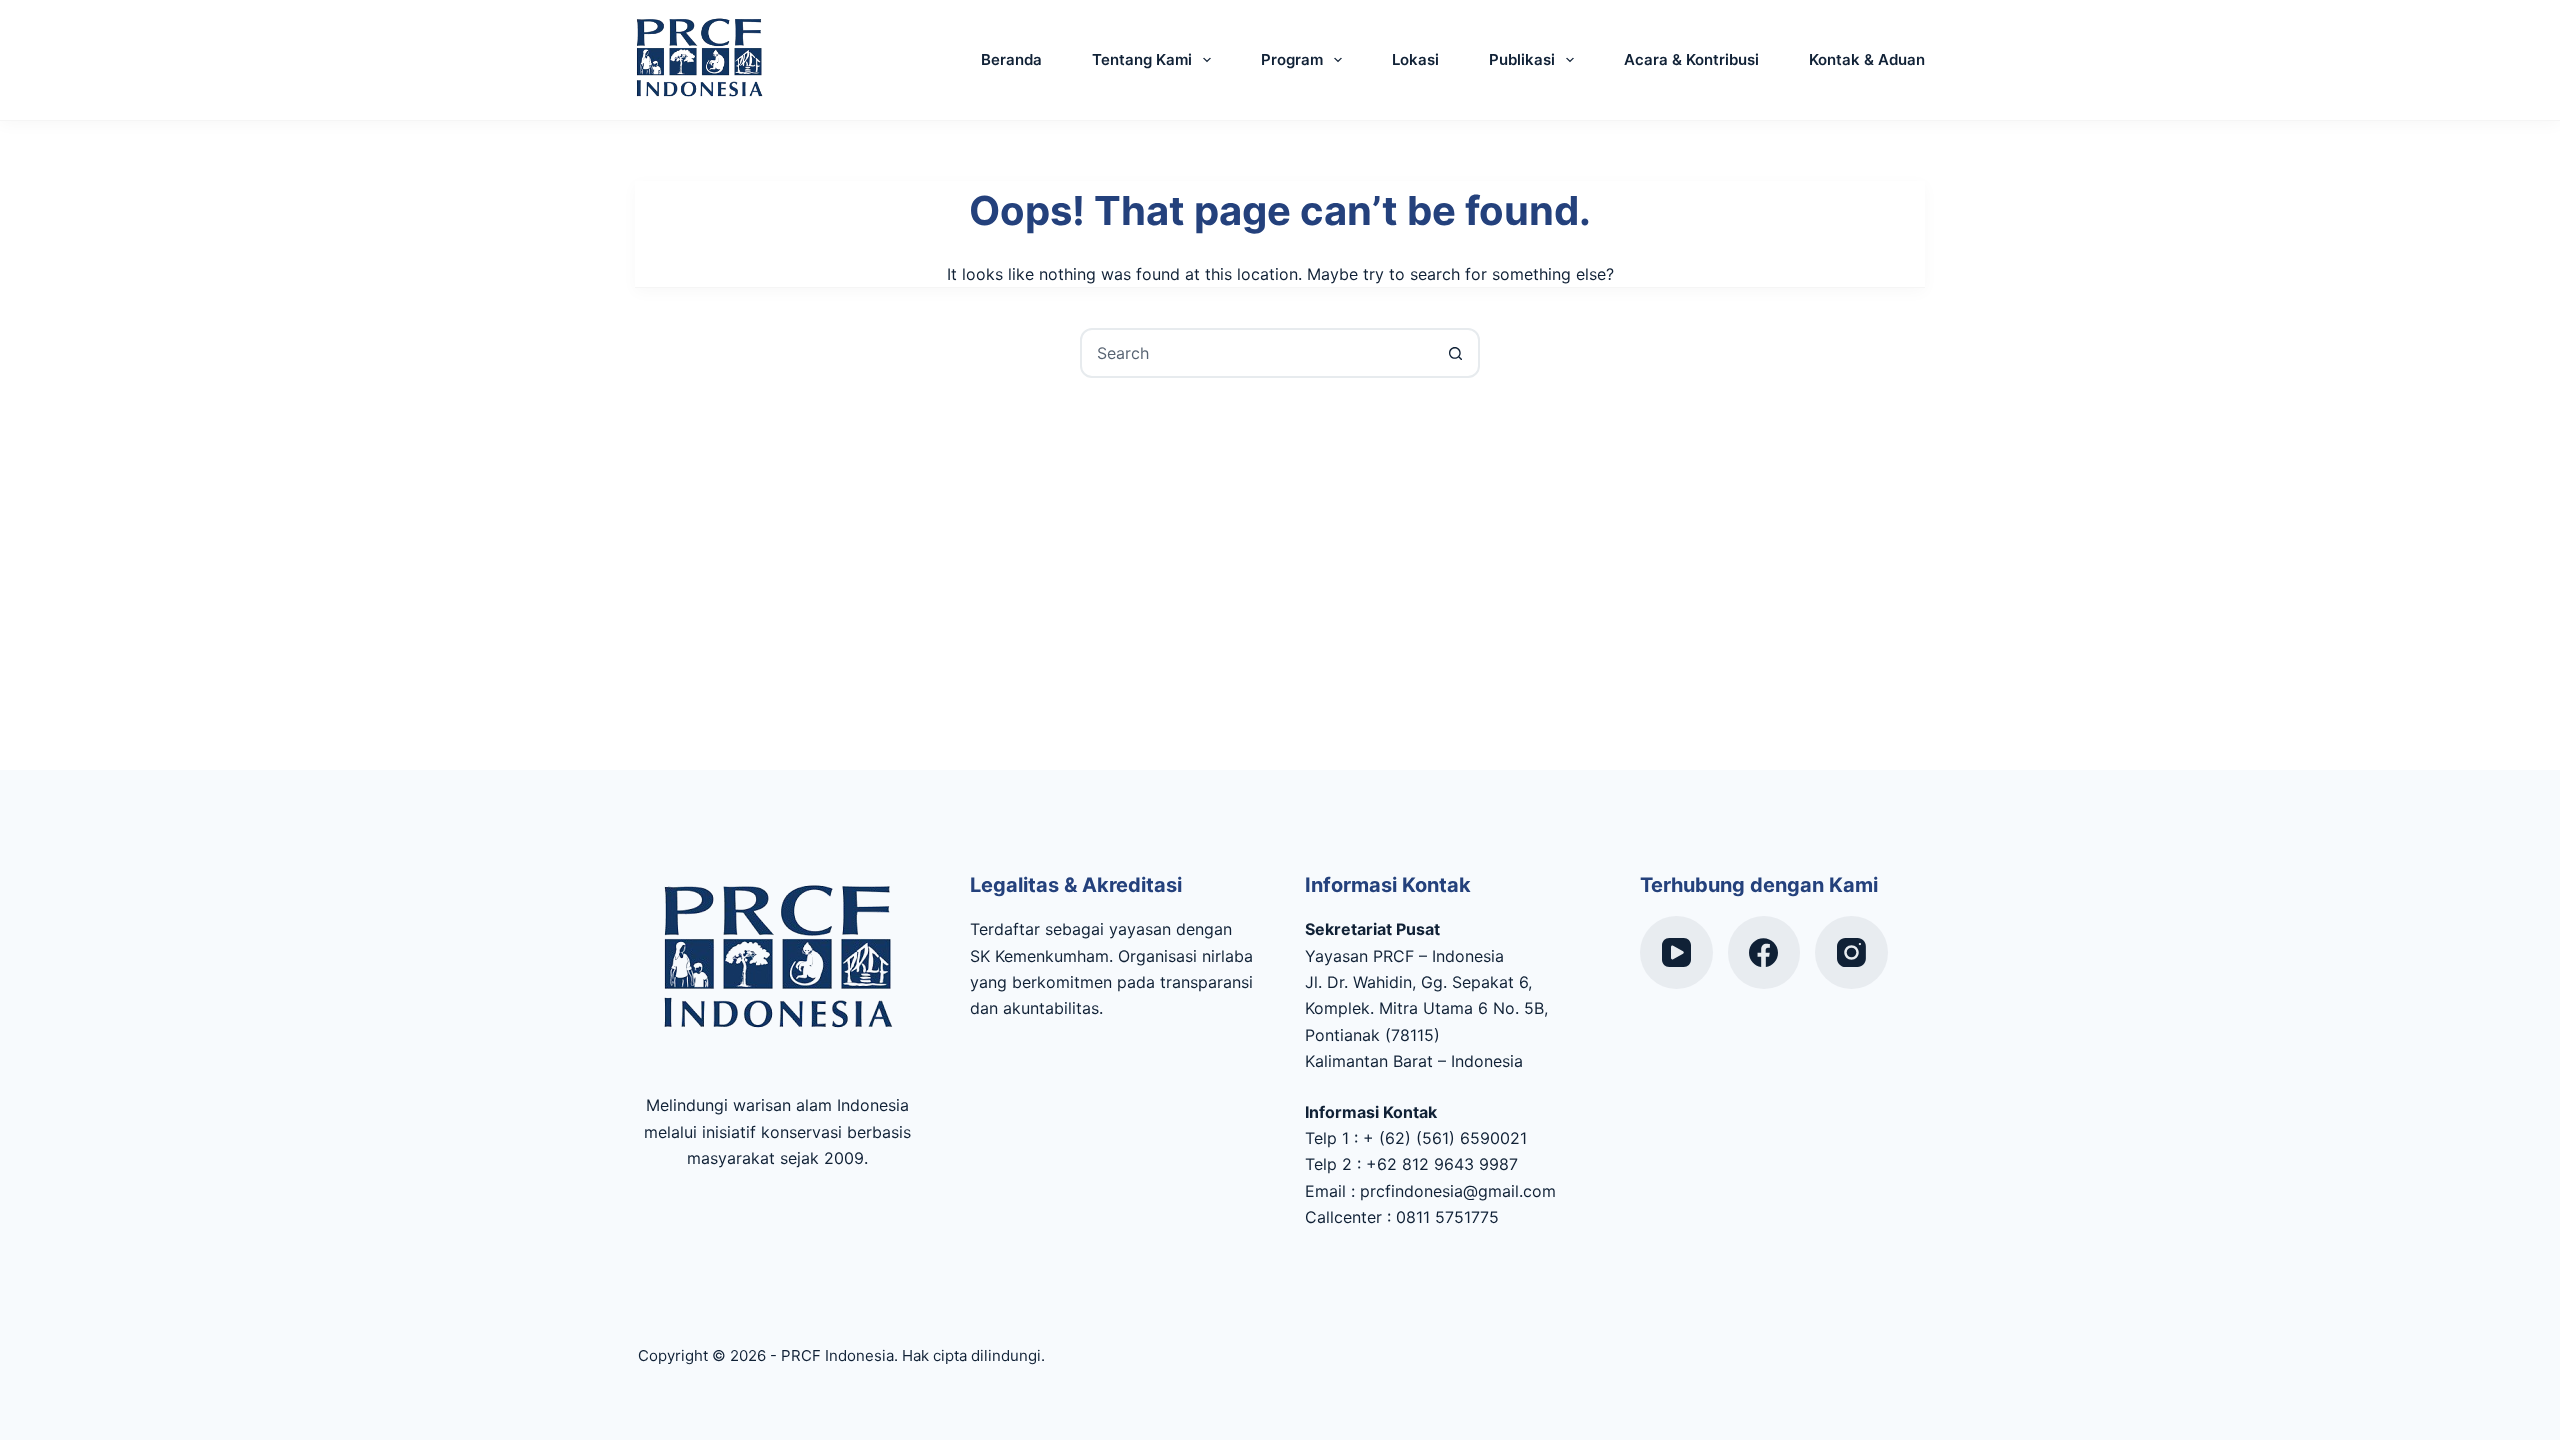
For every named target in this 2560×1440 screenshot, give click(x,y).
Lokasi (1415, 59)
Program (1292, 59)
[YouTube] (1676, 952)
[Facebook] (1764, 952)
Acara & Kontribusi (1691, 59)
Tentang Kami (1142, 59)
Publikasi (1522, 59)
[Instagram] (1851, 952)
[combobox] (1257, 353)
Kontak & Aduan (1867, 59)
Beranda (1011, 59)
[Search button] (1455, 353)
